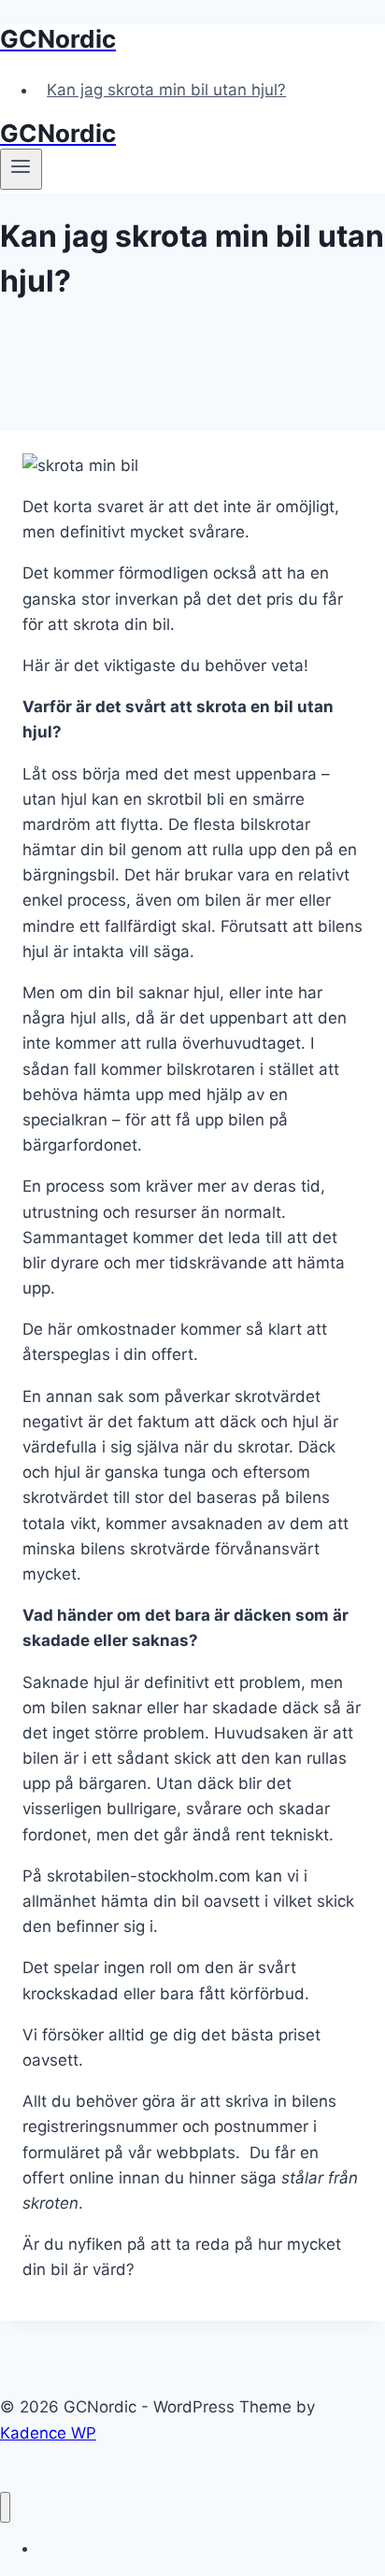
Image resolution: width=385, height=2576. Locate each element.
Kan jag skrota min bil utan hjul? (166, 90)
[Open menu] (21, 169)
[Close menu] (5, 2507)
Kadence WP (48, 2433)
